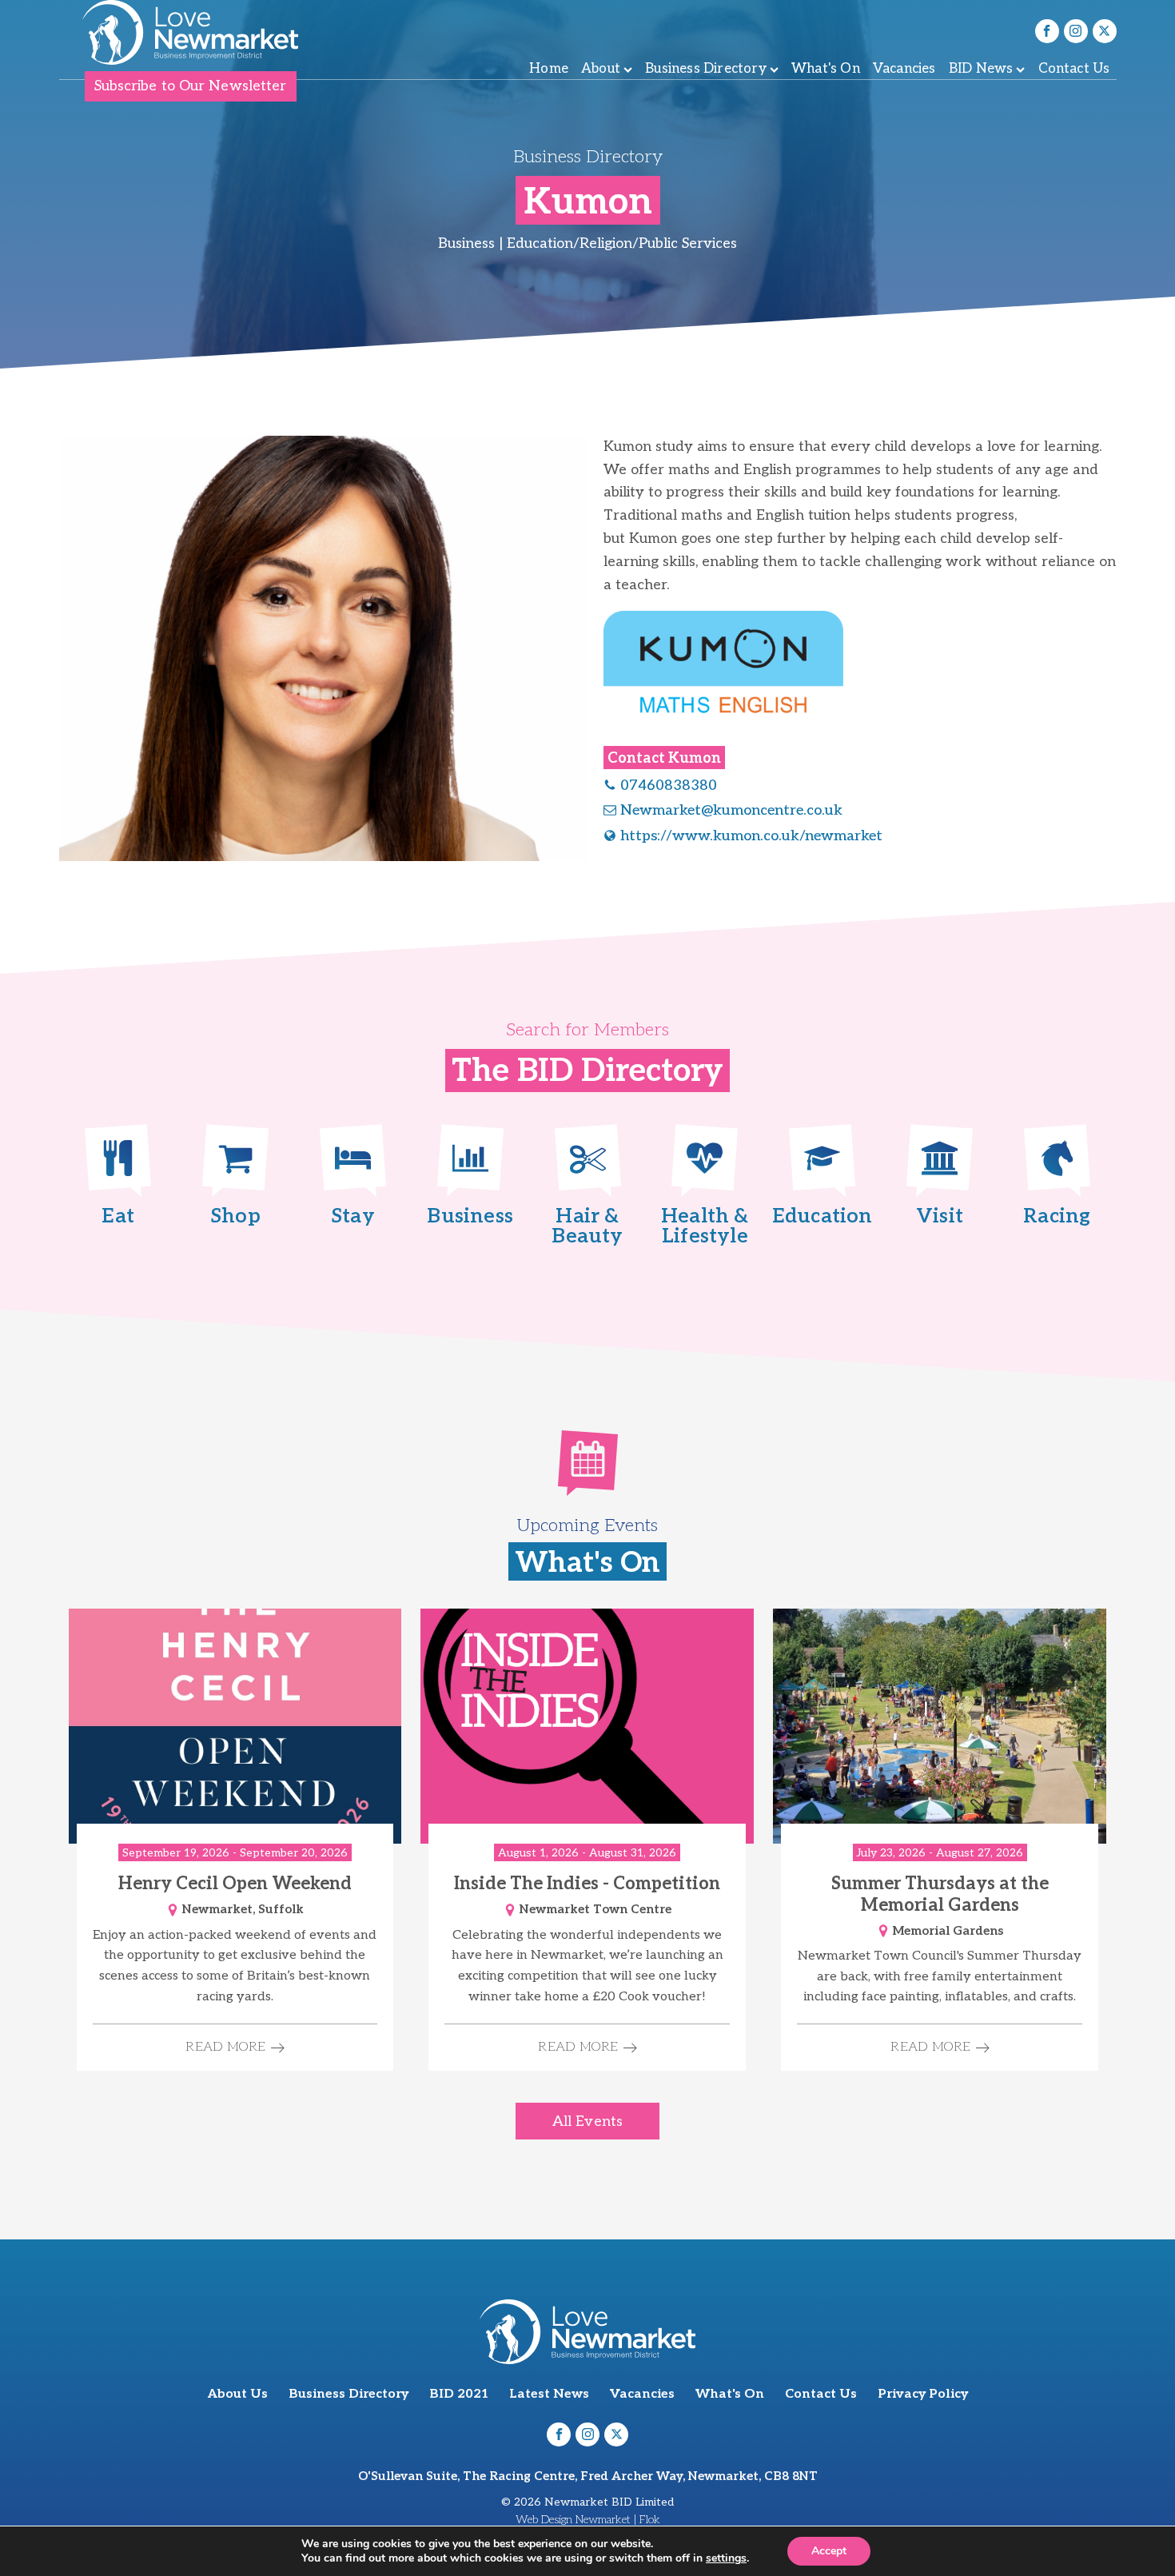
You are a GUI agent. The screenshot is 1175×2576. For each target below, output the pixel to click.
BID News (981, 69)
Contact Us (1074, 69)
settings (726, 2558)
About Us (238, 2394)
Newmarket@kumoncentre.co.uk (731, 810)
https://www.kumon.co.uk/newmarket (751, 836)
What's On (826, 69)
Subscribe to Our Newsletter (191, 86)
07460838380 (669, 786)
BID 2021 (459, 2394)
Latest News (549, 2394)
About (601, 69)
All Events (587, 2121)
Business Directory (706, 69)
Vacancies (904, 69)
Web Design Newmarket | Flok (588, 2520)
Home (549, 69)
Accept (829, 2551)
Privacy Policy (923, 2394)
